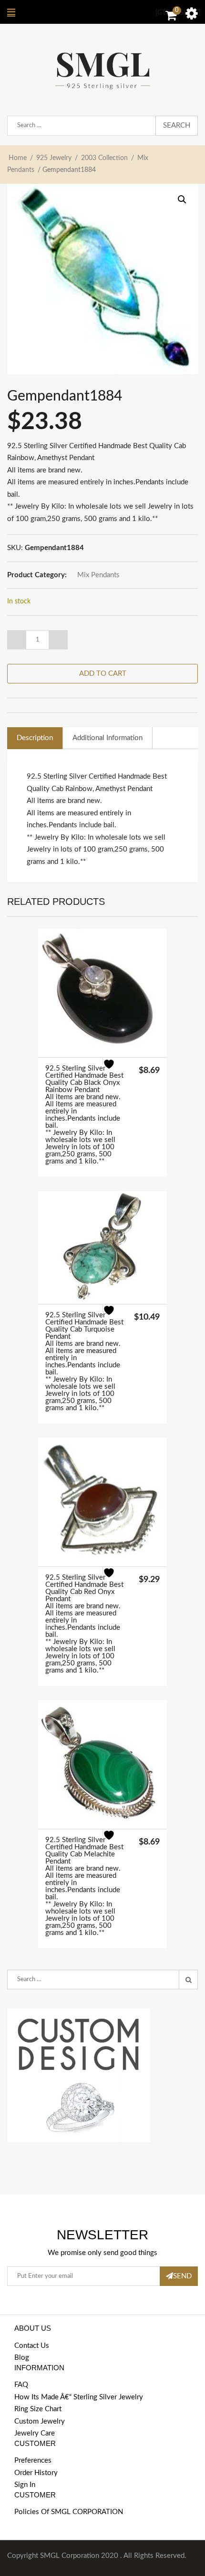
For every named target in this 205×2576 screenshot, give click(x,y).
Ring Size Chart (38, 2409)
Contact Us (32, 2346)
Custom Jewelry (40, 2421)
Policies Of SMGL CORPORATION (69, 2512)
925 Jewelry (54, 158)
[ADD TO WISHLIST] (115, 1070)
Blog (22, 2358)
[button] (182, 200)
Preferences (33, 2461)
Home (18, 158)
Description (35, 738)
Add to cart (103, 674)
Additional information (108, 738)
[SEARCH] (188, 1980)
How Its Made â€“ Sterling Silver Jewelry (79, 2397)
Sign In (25, 2485)
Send (182, 2276)
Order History (36, 2473)
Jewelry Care (35, 2433)
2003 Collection (104, 158)
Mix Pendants (98, 575)
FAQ (21, 2385)
